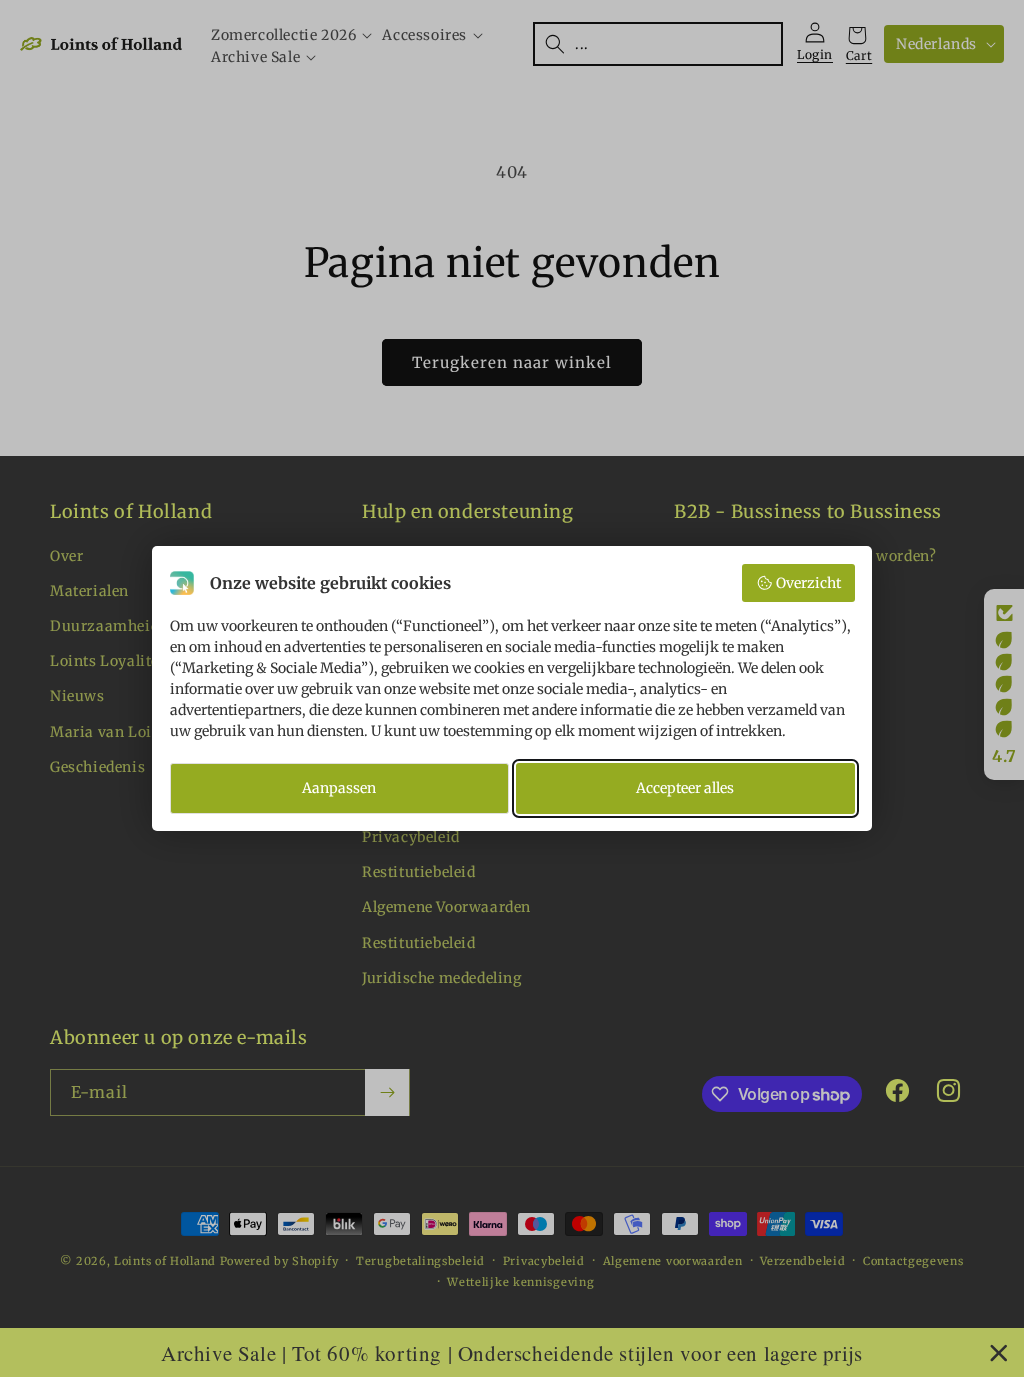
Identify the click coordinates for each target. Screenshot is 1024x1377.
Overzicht (808, 583)
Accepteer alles (685, 788)
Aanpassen (339, 788)
